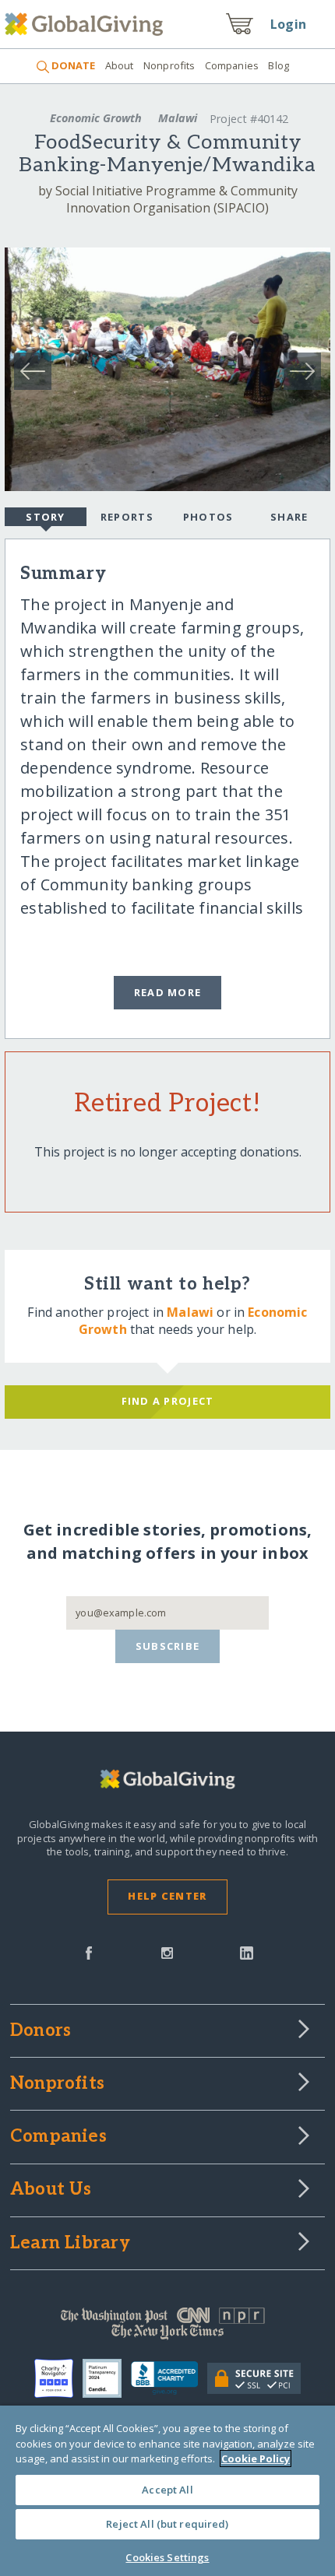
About (119, 65)
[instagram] (167, 1952)
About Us (51, 2190)
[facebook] (89, 1952)
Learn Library (70, 2244)
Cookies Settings (167, 2557)
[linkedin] (247, 1952)
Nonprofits (169, 65)
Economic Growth (96, 118)
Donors (41, 2031)
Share (289, 517)
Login (288, 24)
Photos (208, 517)
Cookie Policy (256, 2458)
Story (45, 517)
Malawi (178, 118)
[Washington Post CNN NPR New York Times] (167, 2327)
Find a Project (168, 1401)
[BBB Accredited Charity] (169, 2378)
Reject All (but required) (167, 2524)
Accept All (167, 2490)
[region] (167, 2491)
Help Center (167, 1896)
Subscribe (168, 1646)
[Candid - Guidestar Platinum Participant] (107, 2378)
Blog (279, 65)
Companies (232, 65)
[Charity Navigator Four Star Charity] (58, 2378)
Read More (168, 992)
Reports (127, 517)
